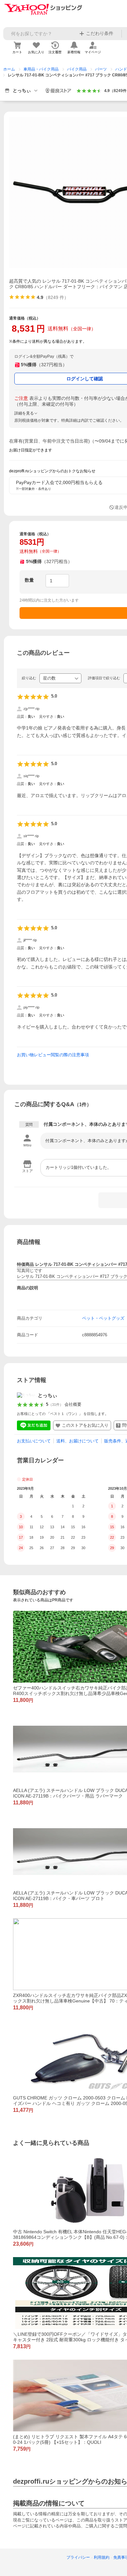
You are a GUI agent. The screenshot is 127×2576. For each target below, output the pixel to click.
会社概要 (73, 1404)
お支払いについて (34, 1441)
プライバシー (78, 2557)
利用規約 (102, 2557)
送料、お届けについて (78, 1441)
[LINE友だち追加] (34, 1425)
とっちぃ (48, 1395)
